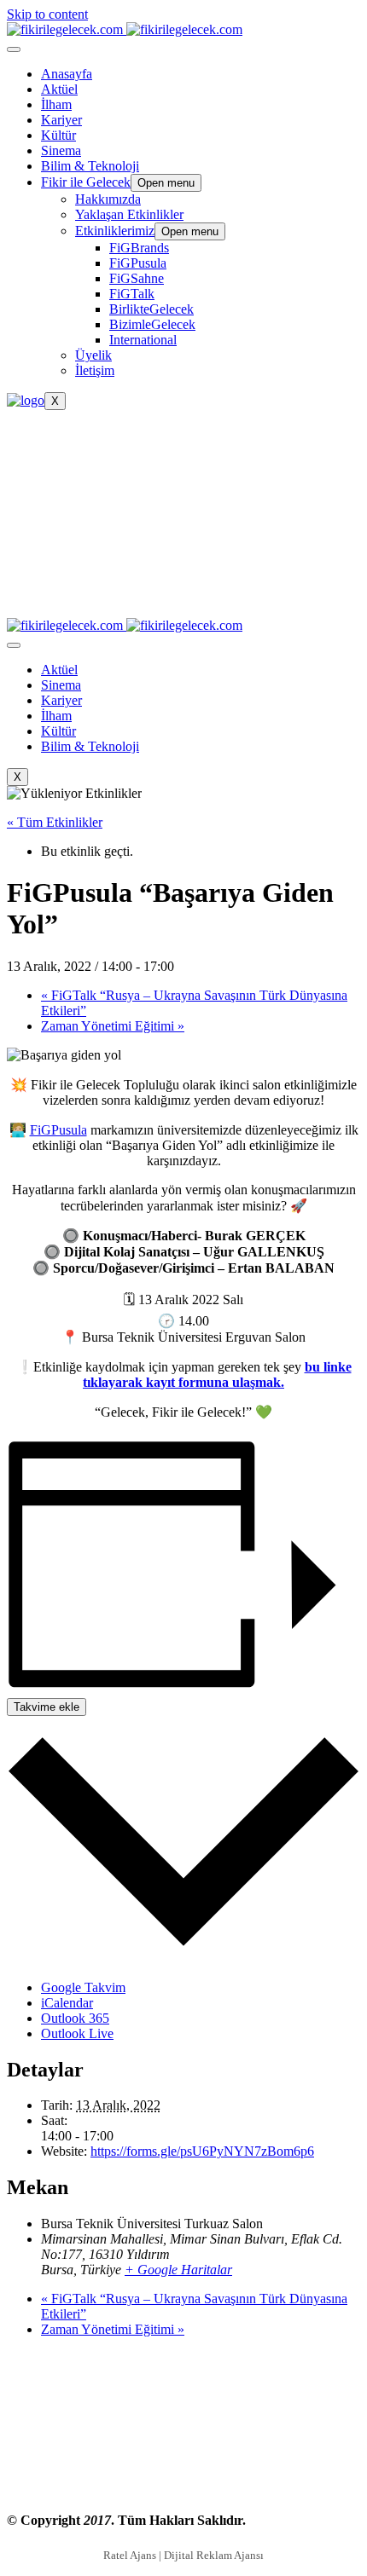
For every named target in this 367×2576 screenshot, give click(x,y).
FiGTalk (132, 294)
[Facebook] (183, 431)
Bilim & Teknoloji (90, 166)
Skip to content (47, 14)
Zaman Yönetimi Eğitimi (113, 1026)
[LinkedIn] (183, 2423)
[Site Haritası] (183, 2488)
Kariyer (61, 120)
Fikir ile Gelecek (86, 182)
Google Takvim (83, 1987)
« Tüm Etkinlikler (55, 822)
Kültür (58, 135)
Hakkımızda (108, 199)
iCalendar (67, 2003)
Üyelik (93, 355)
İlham (56, 104)
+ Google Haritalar (178, 2270)
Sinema (61, 150)
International (143, 340)
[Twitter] (183, 464)
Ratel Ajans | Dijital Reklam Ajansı (183, 2555)
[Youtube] (183, 528)
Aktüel (59, 89)
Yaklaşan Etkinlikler (129, 214)
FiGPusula (138, 263)
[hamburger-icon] (14, 49)
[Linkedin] (183, 496)
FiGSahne (137, 278)
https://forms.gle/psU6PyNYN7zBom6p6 (202, 2151)
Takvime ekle (47, 1707)
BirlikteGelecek (151, 309)
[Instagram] (183, 561)
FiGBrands (139, 248)
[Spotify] (183, 593)
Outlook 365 (75, 2018)
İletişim (95, 370)
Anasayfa (67, 74)
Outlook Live (77, 2033)
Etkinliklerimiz (115, 231)
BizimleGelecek (152, 324)
